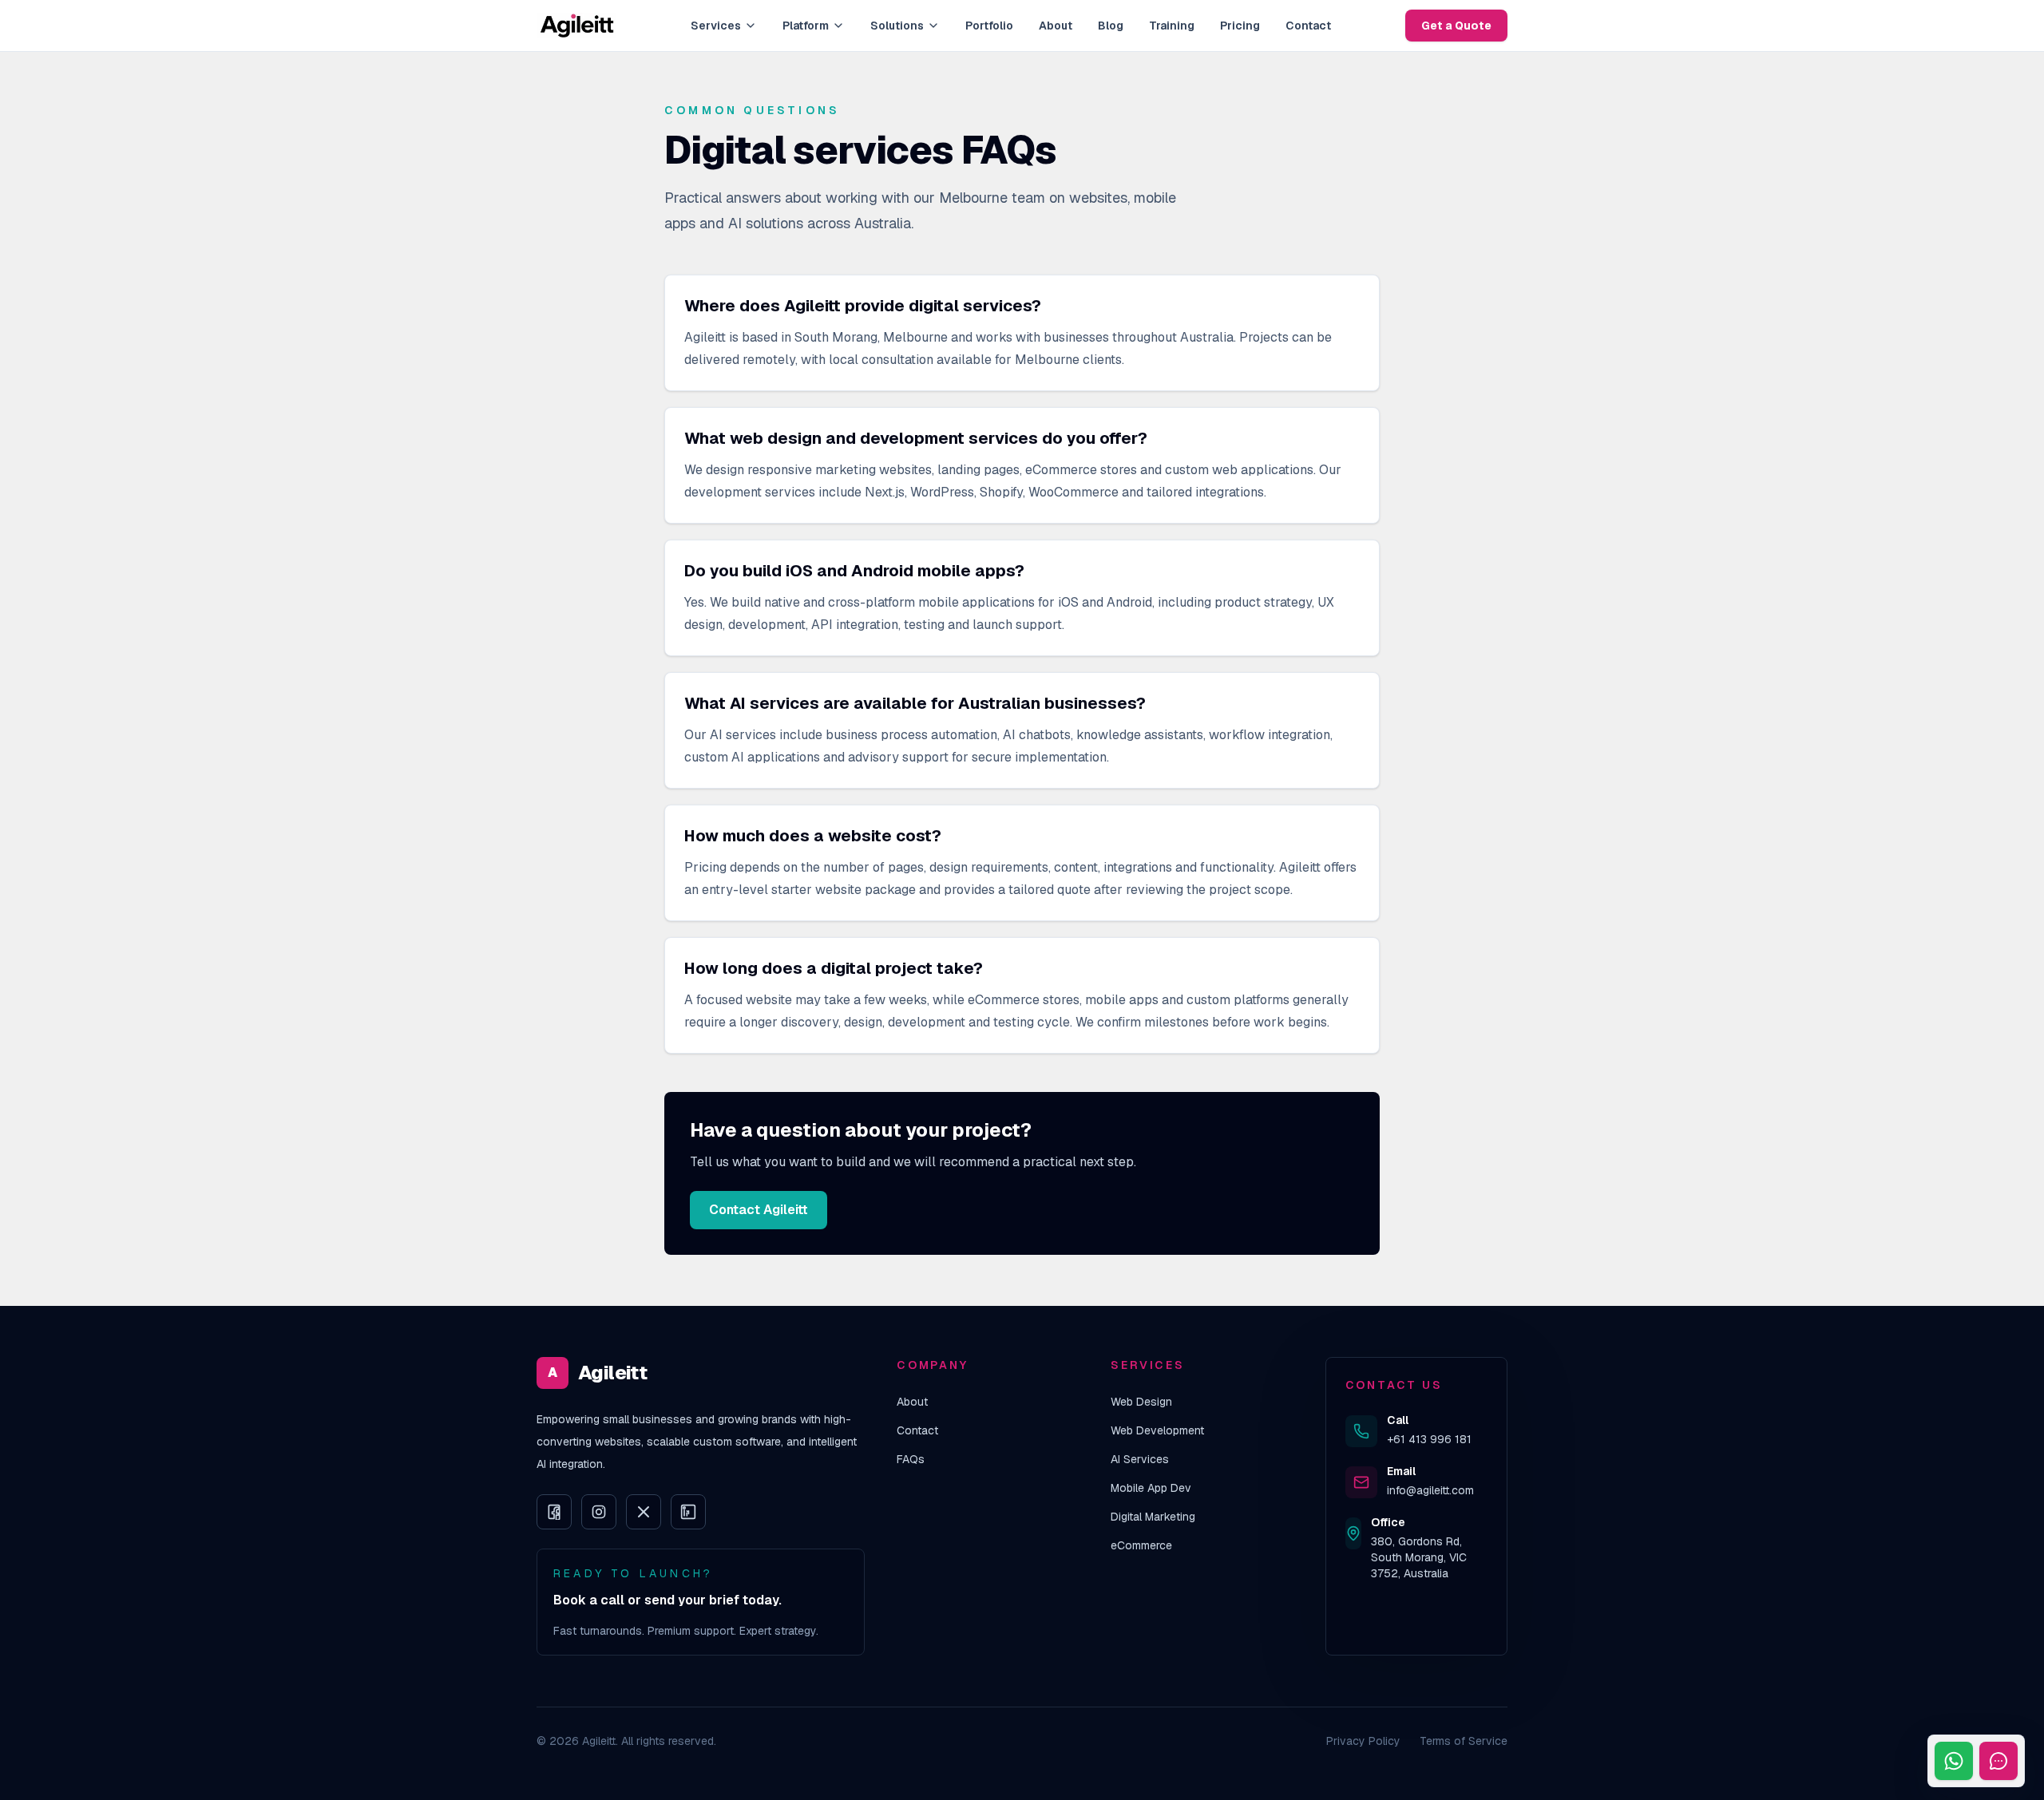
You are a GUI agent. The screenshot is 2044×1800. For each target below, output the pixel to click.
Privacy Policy (1363, 1741)
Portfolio (989, 26)
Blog (1111, 26)
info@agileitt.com (1430, 1490)
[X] (644, 1512)
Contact (1308, 26)
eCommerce (1141, 1545)
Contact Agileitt (759, 1210)
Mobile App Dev (1151, 1488)
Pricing (1240, 26)
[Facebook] (554, 1512)
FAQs (911, 1459)
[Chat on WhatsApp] (1954, 1761)
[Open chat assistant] (1998, 1761)
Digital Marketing (1153, 1517)
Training (1172, 26)
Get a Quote (1456, 26)
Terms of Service (1464, 1741)
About (1056, 26)
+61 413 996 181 (1429, 1439)
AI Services (1140, 1459)
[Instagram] (599, 1512)
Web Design (1141, 1402)
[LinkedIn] (688, 1512)
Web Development (1157, 1430)
